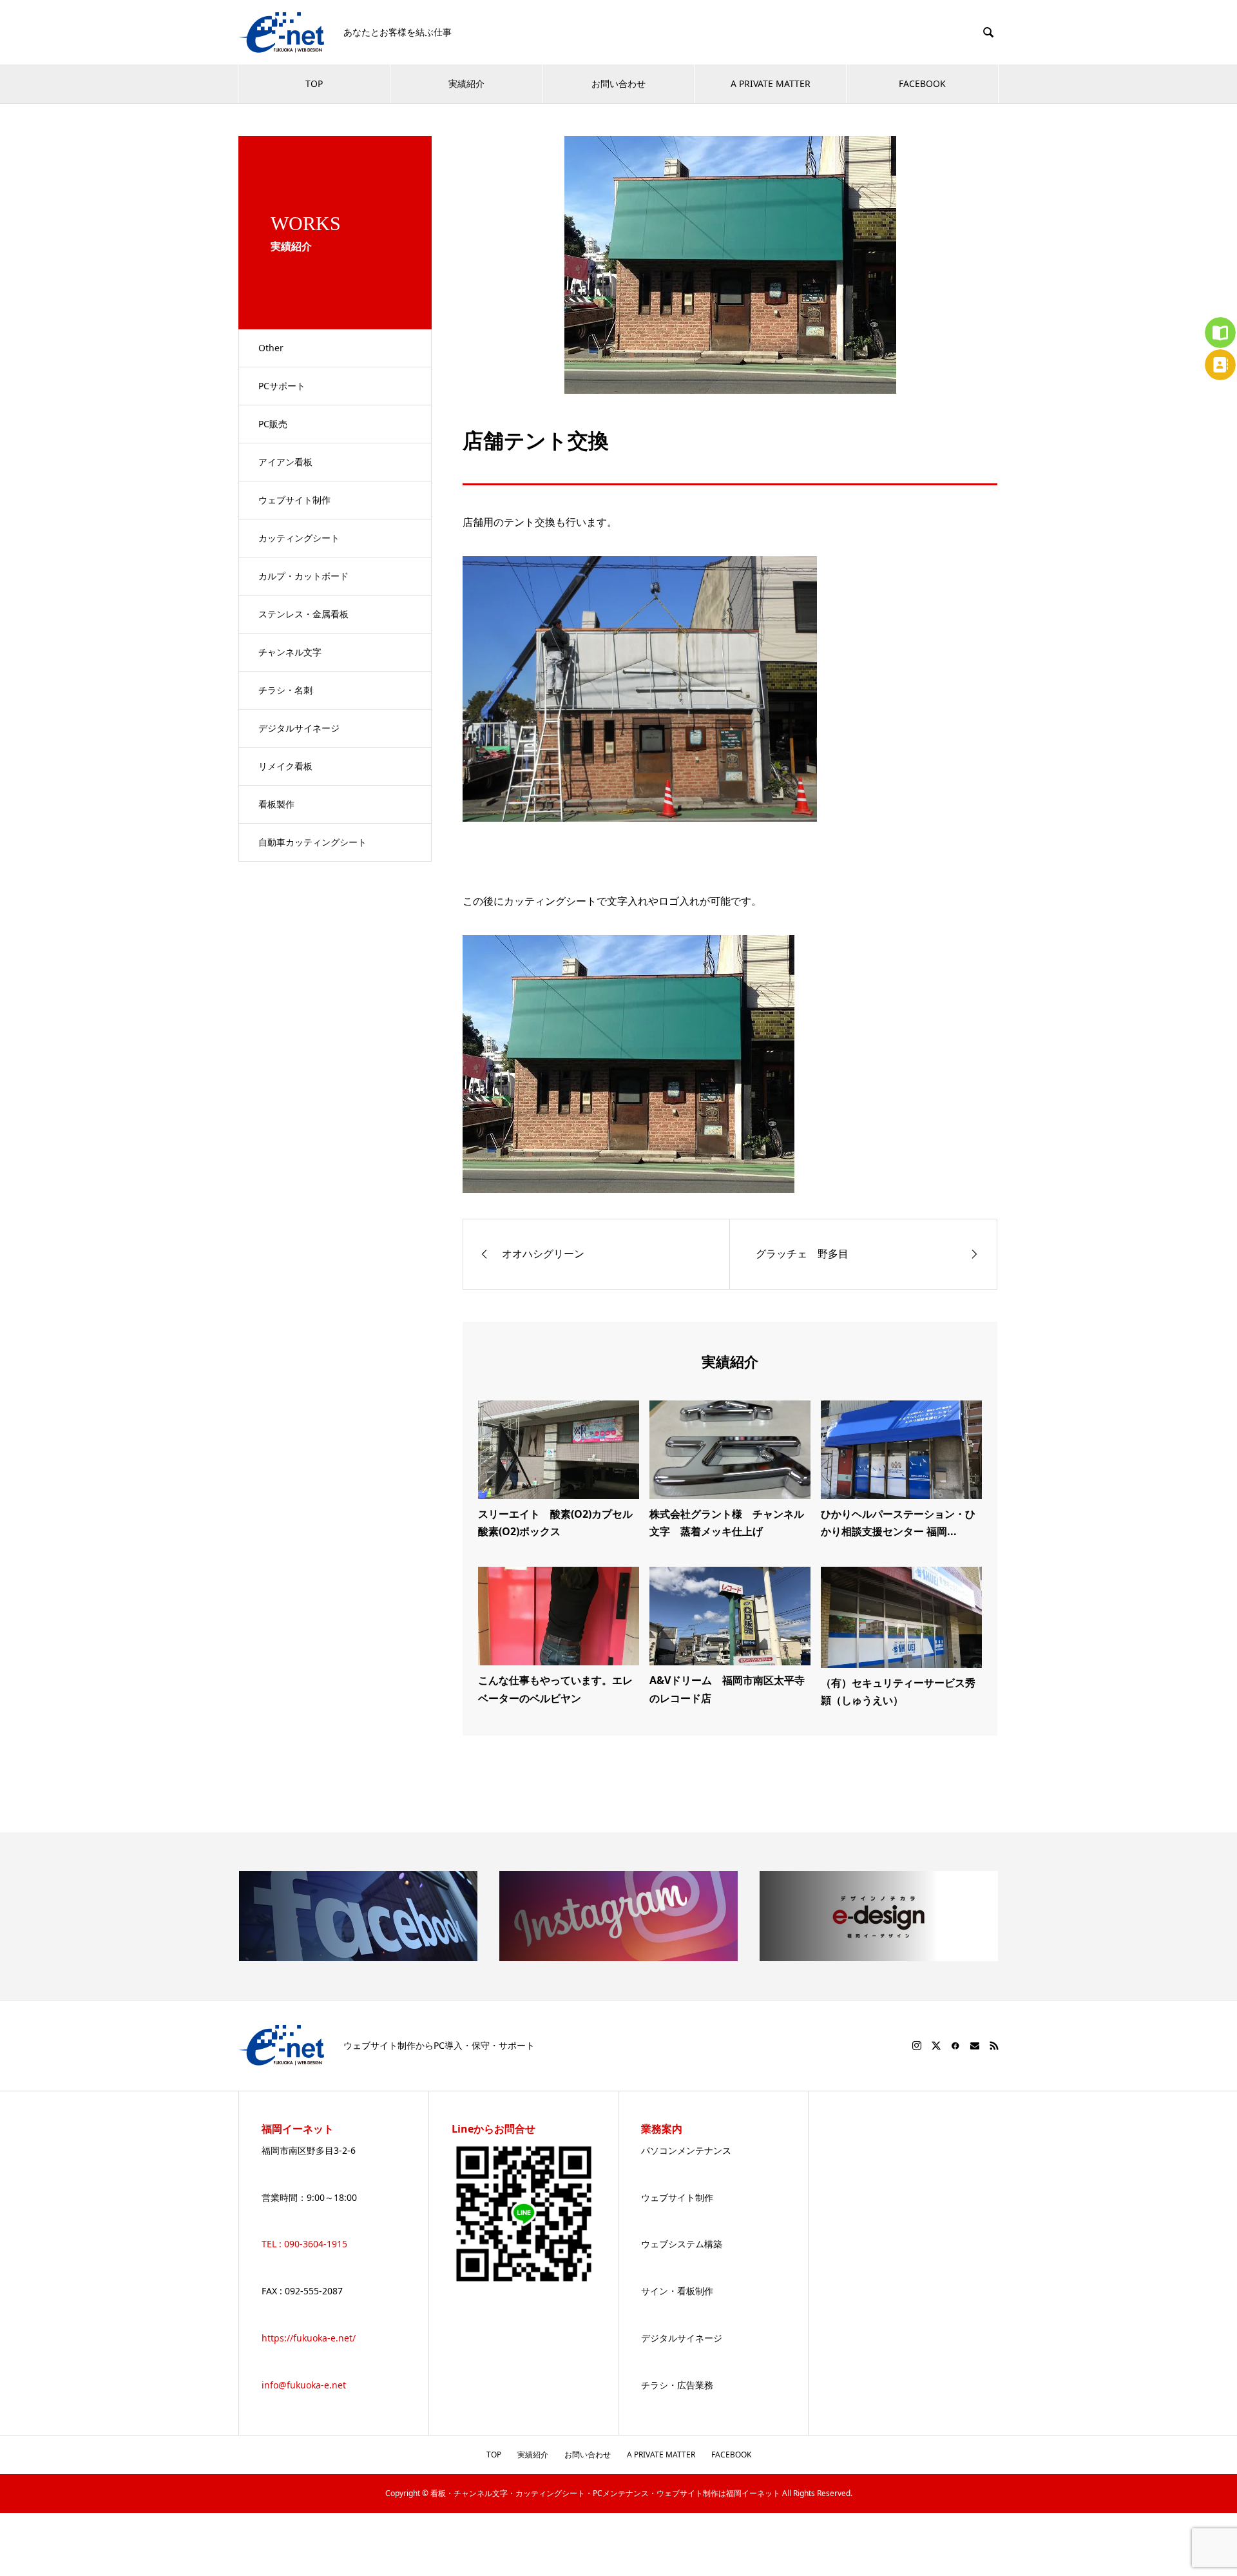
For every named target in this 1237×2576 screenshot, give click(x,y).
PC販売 (273, 424)
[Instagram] (917, 2046)
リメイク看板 (285, 766)
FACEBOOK (922, 83)
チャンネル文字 (290, 652)
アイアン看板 (285, 462)
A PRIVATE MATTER (771, 83)
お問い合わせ (618, 83)
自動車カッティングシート (312, 842)
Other (271, 348)
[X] (936, 2046)
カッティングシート (299, 538)
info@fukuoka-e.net (304, 2385)
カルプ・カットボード (303, 576)
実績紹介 (466, 83)
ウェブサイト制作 (294, 500)
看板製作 (276, 804)
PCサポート (282, 386)
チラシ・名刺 (285, 690)
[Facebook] (955, 2046)
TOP (314, 83)
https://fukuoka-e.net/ (309, 2338)
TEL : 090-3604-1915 (304, 2244)
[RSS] (994, 2046)
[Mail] (975, 2046)
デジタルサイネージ (299, 728)
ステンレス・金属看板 (303, 614)
